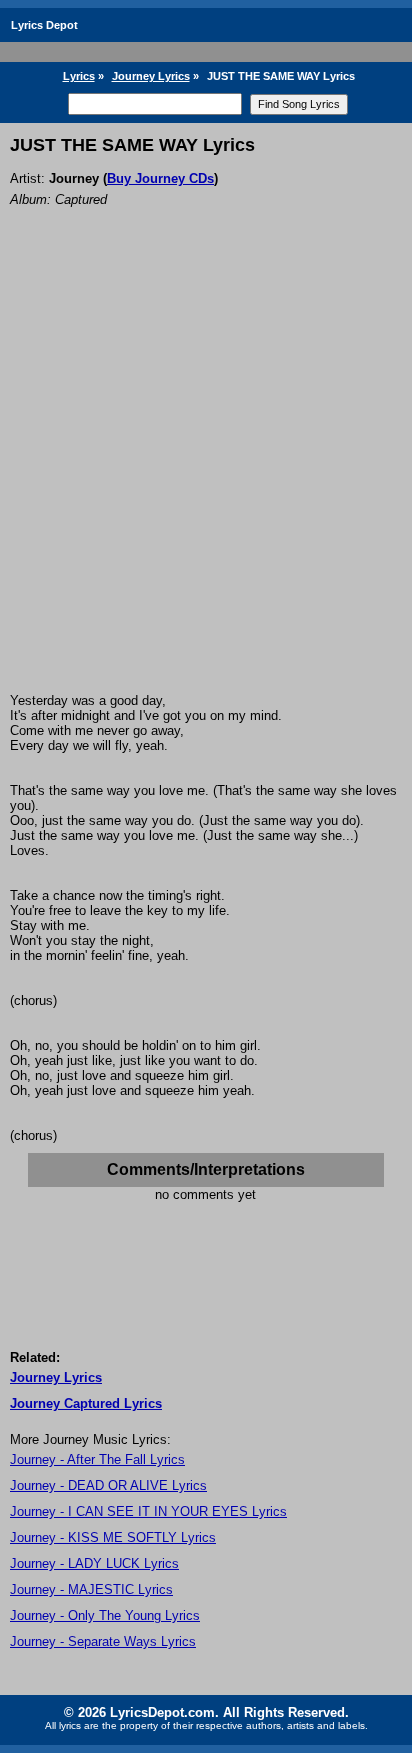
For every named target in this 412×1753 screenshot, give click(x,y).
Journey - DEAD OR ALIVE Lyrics (108, 1485)
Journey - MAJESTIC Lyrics (91, 1589)
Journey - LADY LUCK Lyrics (94, 1563)
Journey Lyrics (151, 76)
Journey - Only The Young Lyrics (105, 1615)
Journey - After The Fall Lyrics (97, 1459)
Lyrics (79, 76)
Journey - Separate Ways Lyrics (103, 1641)
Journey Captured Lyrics (86, 1403)
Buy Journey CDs (160, 178)
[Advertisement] (206, 477)
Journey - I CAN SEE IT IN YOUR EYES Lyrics (148, 1511)
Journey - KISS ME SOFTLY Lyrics (113, 1537)
